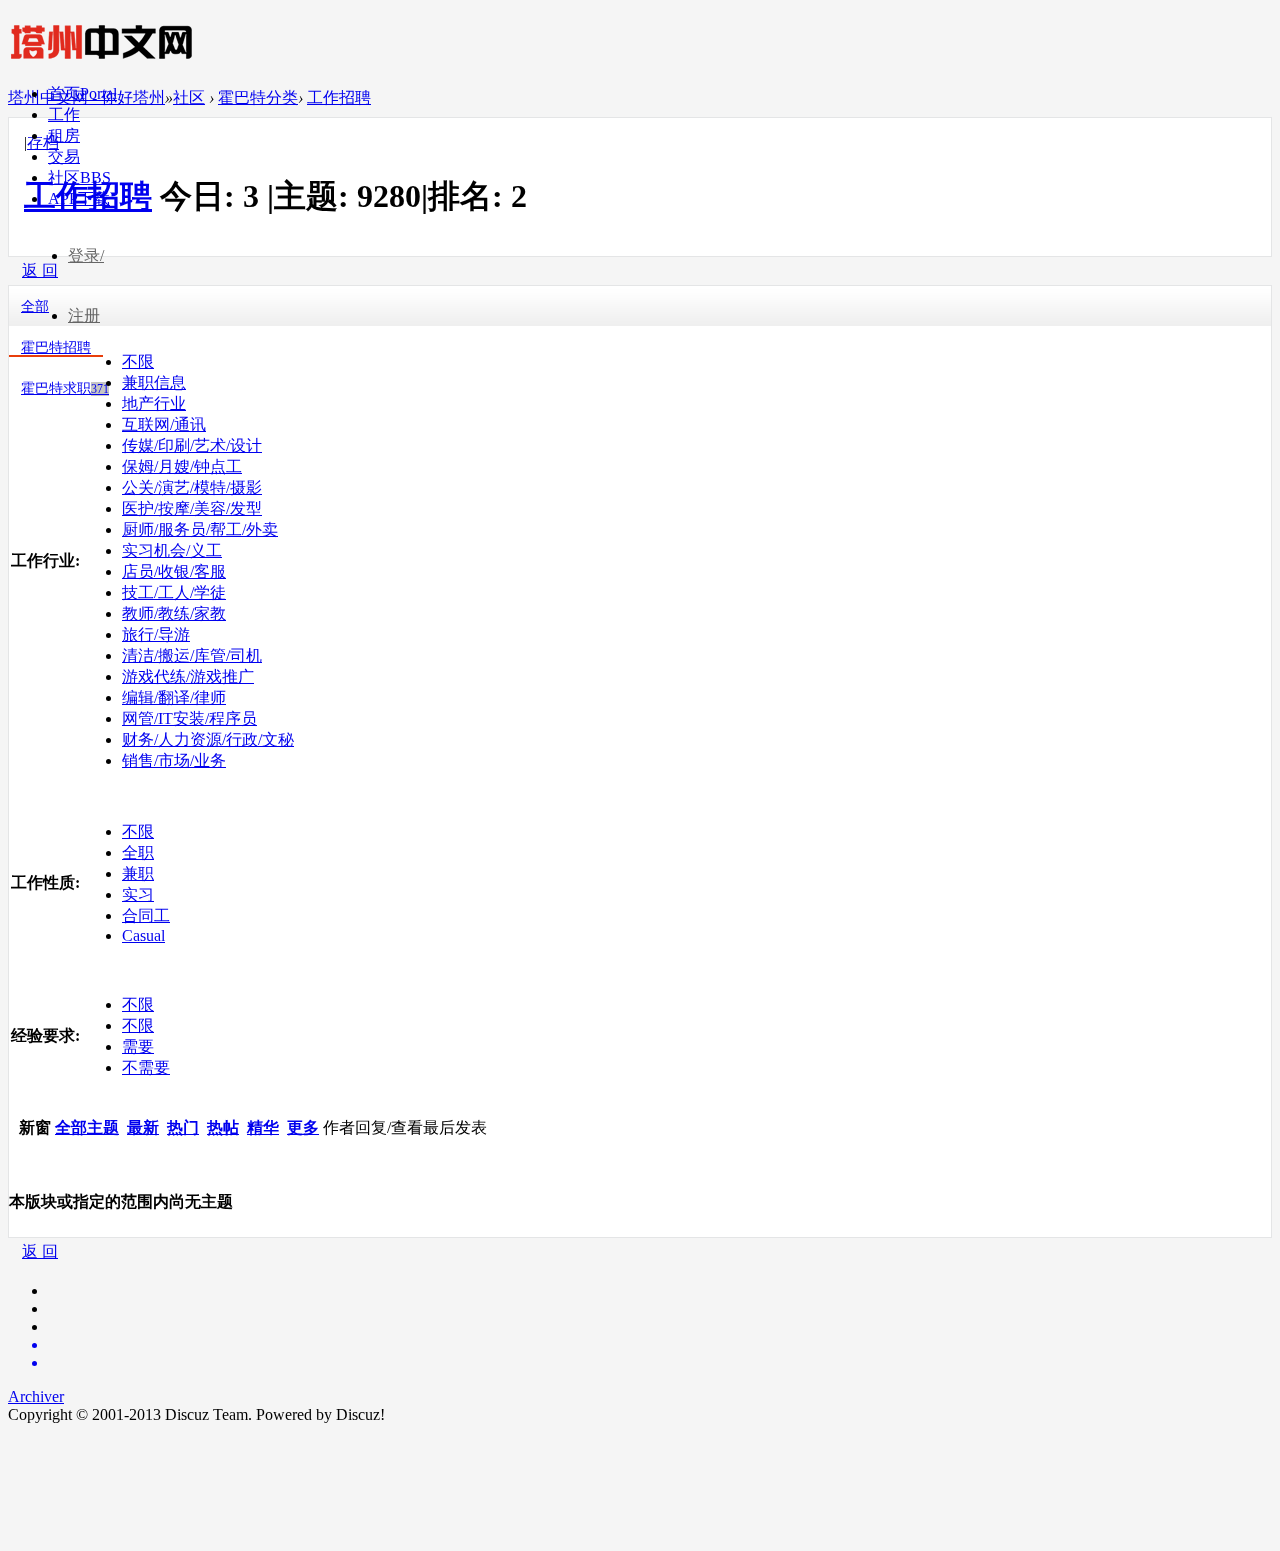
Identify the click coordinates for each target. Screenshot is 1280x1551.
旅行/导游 (156, 634)
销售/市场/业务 (174, 760)
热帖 (223, 1127)
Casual (143, 935)
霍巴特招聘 (56, 347)
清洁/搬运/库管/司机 (192, 655)
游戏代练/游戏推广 (188, 676)
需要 (138, 1046)
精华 (263, 1127)
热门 (183, 1127)
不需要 (146, 1067)
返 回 (40, 1251)
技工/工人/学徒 (174, 592)
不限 (138, 361)
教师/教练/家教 (174, 613)
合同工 (146, 915)
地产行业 (154, 403)
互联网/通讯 (164, 424)
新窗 (35, 1127)
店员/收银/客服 (174, 571)
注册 (84, 315)
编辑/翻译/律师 (174, 697)
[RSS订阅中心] (660, 1363)
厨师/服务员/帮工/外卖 (200, 529)
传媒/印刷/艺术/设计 (192, 445)
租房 (64, 135)
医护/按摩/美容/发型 (192, 508)
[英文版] (660, 1345)
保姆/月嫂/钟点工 (182, 466)
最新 (143, 1127)
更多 (303, 1127)
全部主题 (87, 1127)
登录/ (86, 255)
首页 (82, 93)
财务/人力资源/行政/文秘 (208, 739)
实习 (138, 894)
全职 (138, 852)
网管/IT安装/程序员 (189, 718)
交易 (64, 156)
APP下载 (79, 198)
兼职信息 (154, 382)
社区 (79, 177)
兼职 (138, 873)
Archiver (36, 1396)
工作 (64, 114)
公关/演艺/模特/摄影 (192, 487)
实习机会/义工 (172, 550)
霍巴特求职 (65, 388)
